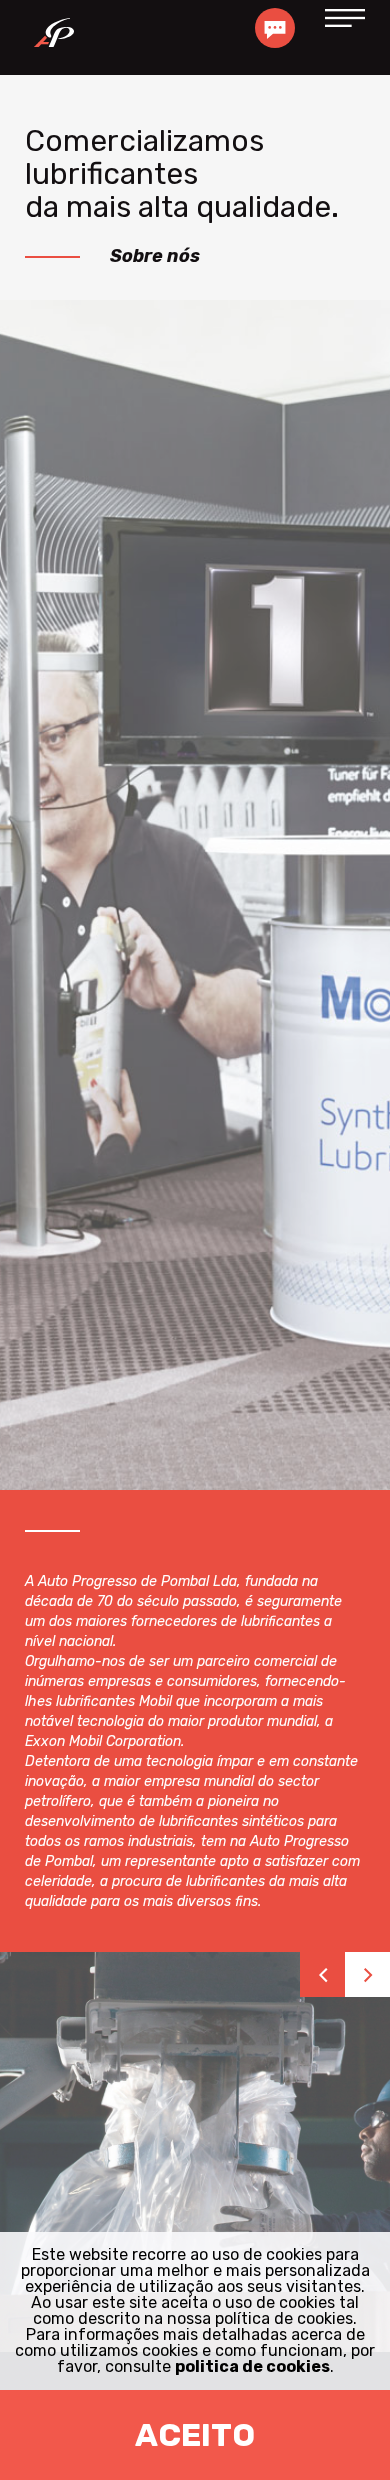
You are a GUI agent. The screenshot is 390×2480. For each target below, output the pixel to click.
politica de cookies (252, 2366)
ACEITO (195, 2435)
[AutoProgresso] (53, 38)
